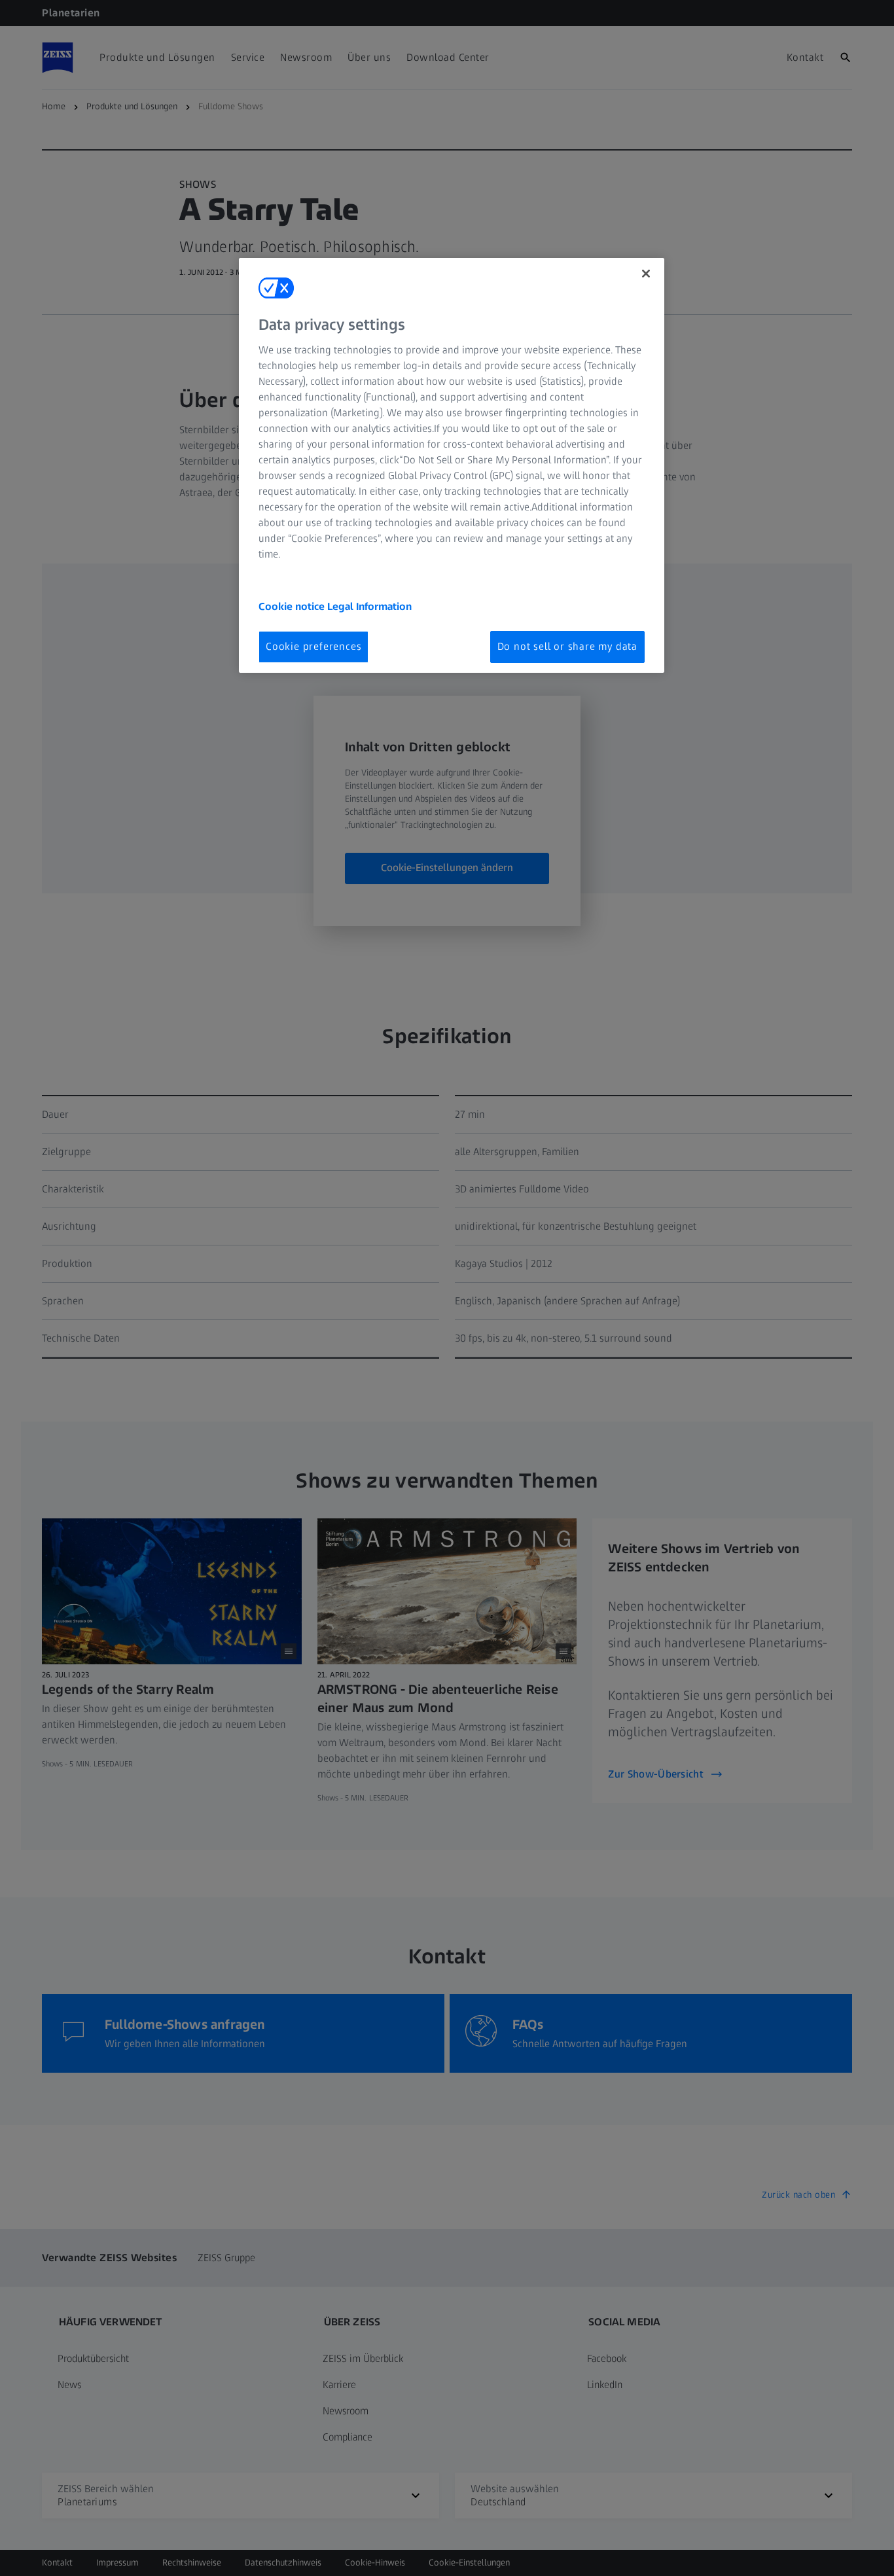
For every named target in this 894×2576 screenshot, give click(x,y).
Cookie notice (293, 606)
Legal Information (369, 606)
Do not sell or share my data (567, 646)
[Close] (646, 274)
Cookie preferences (313, 646)
